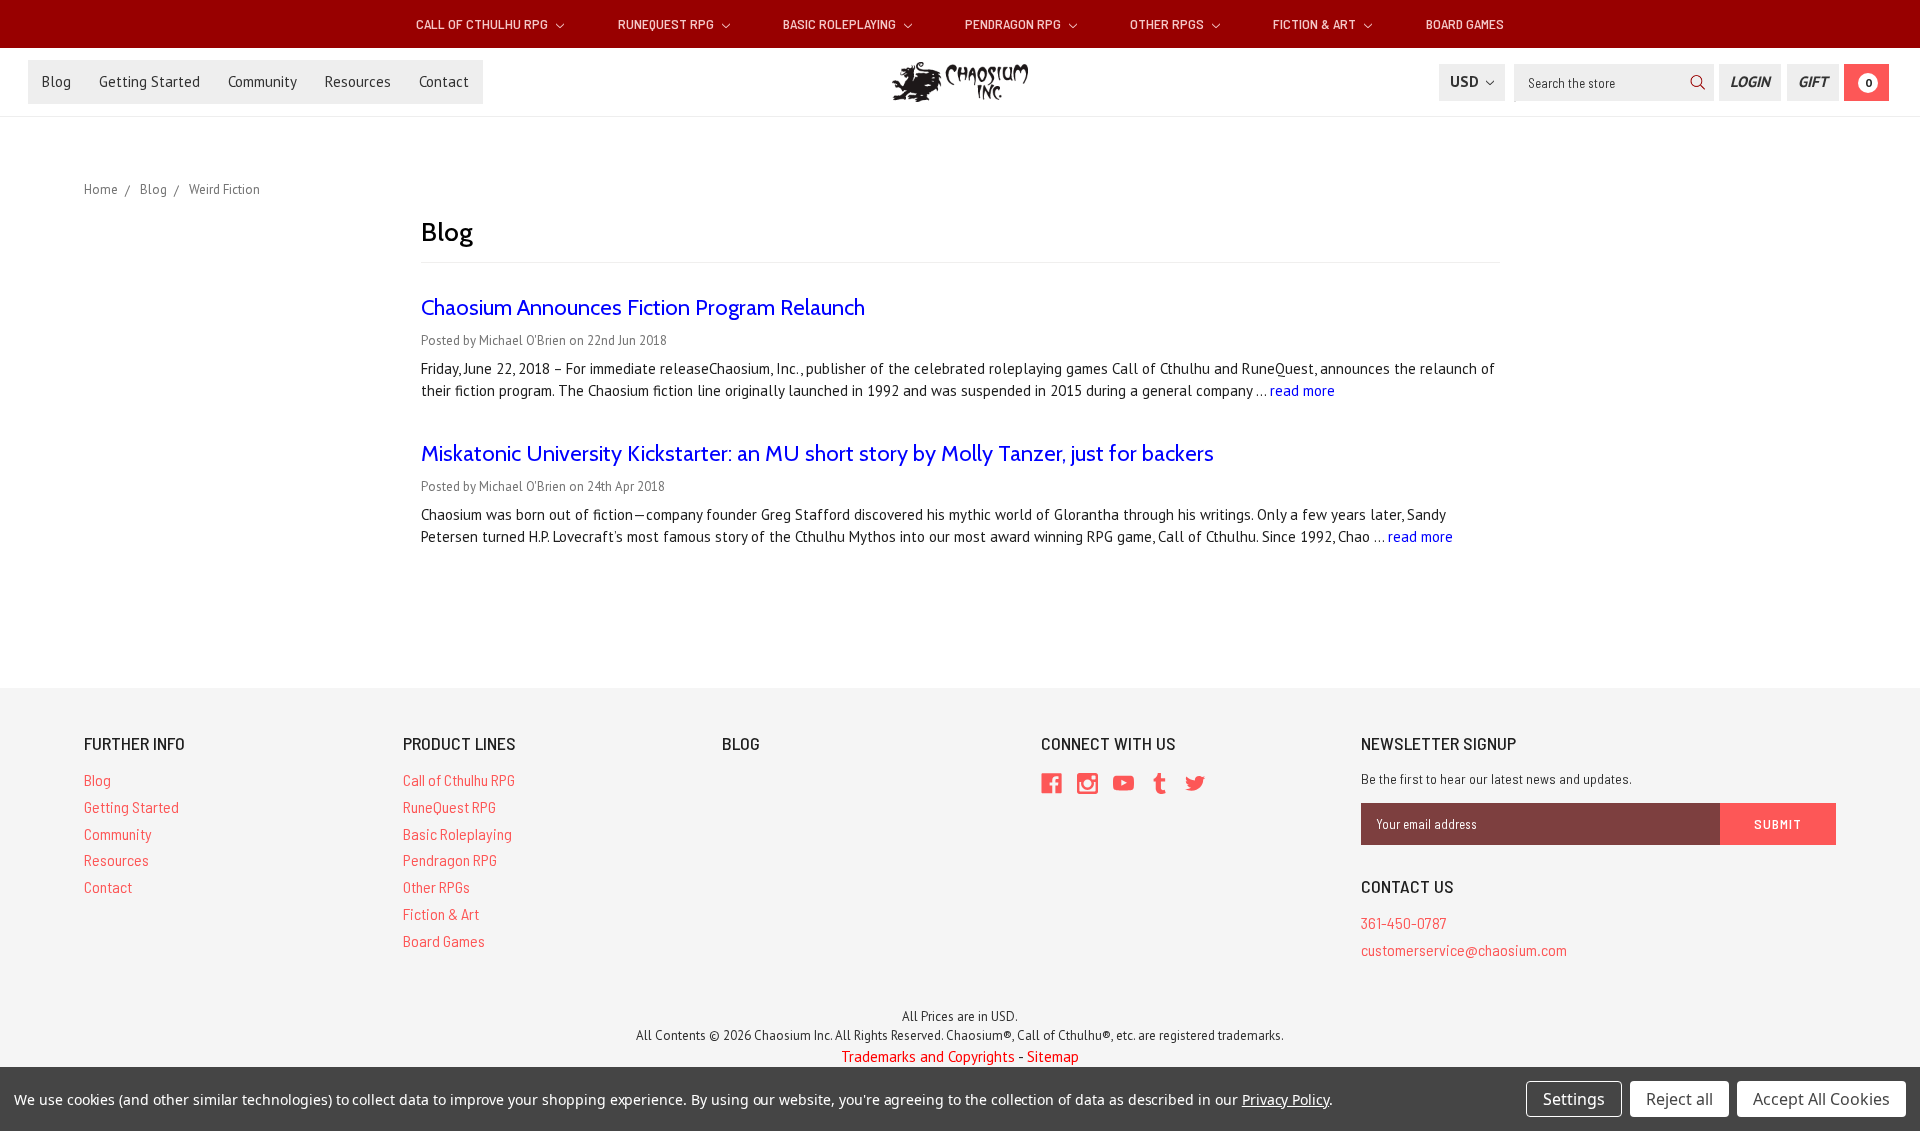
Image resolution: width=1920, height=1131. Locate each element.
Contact (444, 81)
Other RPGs (1168, 23)
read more (1302, 390)
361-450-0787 (1404, 922)
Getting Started (149, 81)
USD (1466, 81)
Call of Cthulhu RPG (483, 23)
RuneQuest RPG (667, 23)
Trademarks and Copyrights (928, 1056)
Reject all (1679, 1099)
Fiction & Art (1316, 23)
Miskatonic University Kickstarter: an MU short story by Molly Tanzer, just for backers (817, 453)
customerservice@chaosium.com (1464, 949)
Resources (358, 81)
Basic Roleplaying (841, 23)
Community (262, 81)
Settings (1574, 1099)
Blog (56, 81)
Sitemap (1053, 1056)
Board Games (1465, 23)
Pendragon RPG (1014, 23)
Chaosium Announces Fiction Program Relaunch (643, 307)
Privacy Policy (1285, 1099)
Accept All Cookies (1821, 1099)
